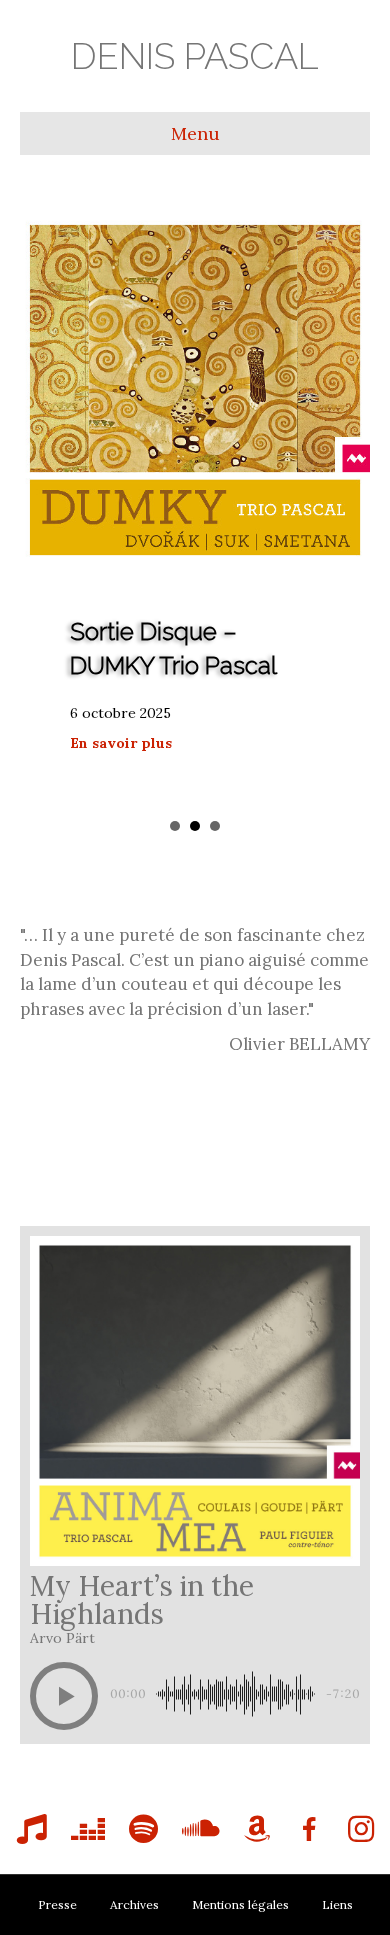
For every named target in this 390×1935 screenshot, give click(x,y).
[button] (64, 1696)
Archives (134, 1904)
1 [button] (175, 826)
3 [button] (215, 826)
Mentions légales (240, 1904)
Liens (337, 1904)
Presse (57, 1904)
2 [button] (195, 826)
